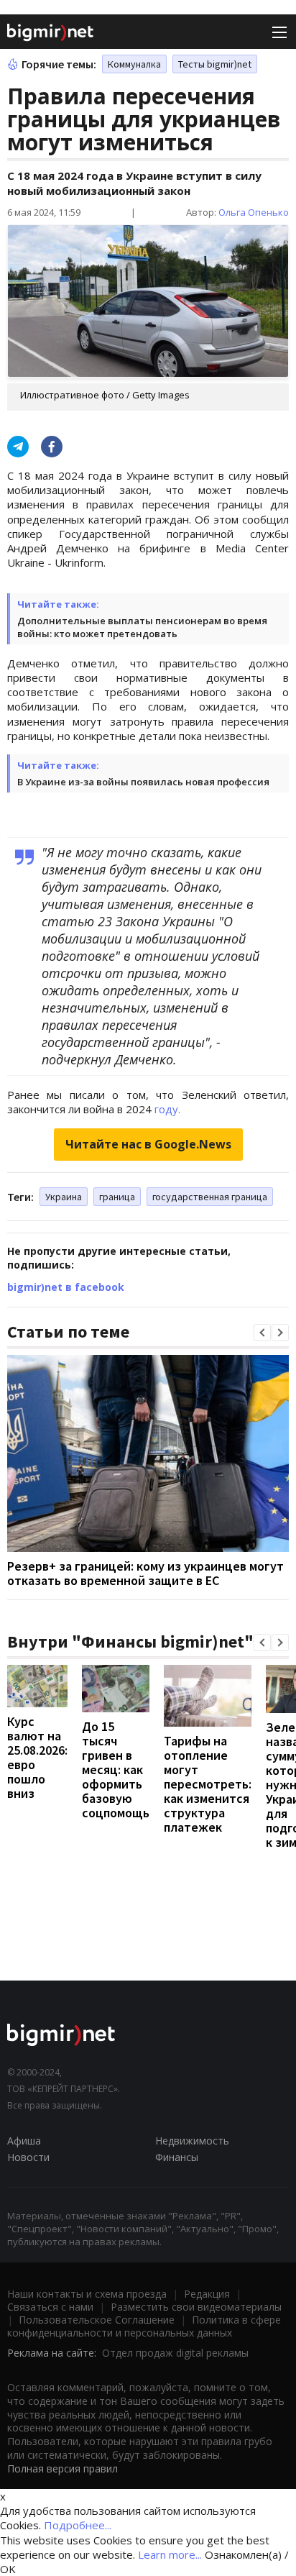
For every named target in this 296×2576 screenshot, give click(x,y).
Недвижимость (192, 2141)
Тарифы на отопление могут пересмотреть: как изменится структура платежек (208, 1784)
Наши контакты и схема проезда (87, 2294)
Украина (64, 1197)
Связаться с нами (50, 2307)
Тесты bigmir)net (215, 64)
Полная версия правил (63, 2468)
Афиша (24, 2141)
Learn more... (170, 2554)
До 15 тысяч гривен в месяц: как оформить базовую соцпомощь (116, 1769)
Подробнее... (78, 2525)
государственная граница (210, 1197)
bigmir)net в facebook (66, 1287)
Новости (28, 2157)
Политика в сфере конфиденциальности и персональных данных (144, 2326)
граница (117, 1197)
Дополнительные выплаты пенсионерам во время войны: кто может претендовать (142, 627)
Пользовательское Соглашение (97, 2320)
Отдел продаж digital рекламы (175, 2353)
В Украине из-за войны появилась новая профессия (143, 782)
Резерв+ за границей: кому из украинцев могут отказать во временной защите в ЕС (145, 1573)
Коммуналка (134, 64)
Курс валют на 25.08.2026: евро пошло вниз (37, 1757)
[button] (262, 1333)
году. (167, 1109)
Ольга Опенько (254, 212)
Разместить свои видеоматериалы (196, 2307)
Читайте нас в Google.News (148, 1144)
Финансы (177, 2157)
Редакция (207, 2294)
